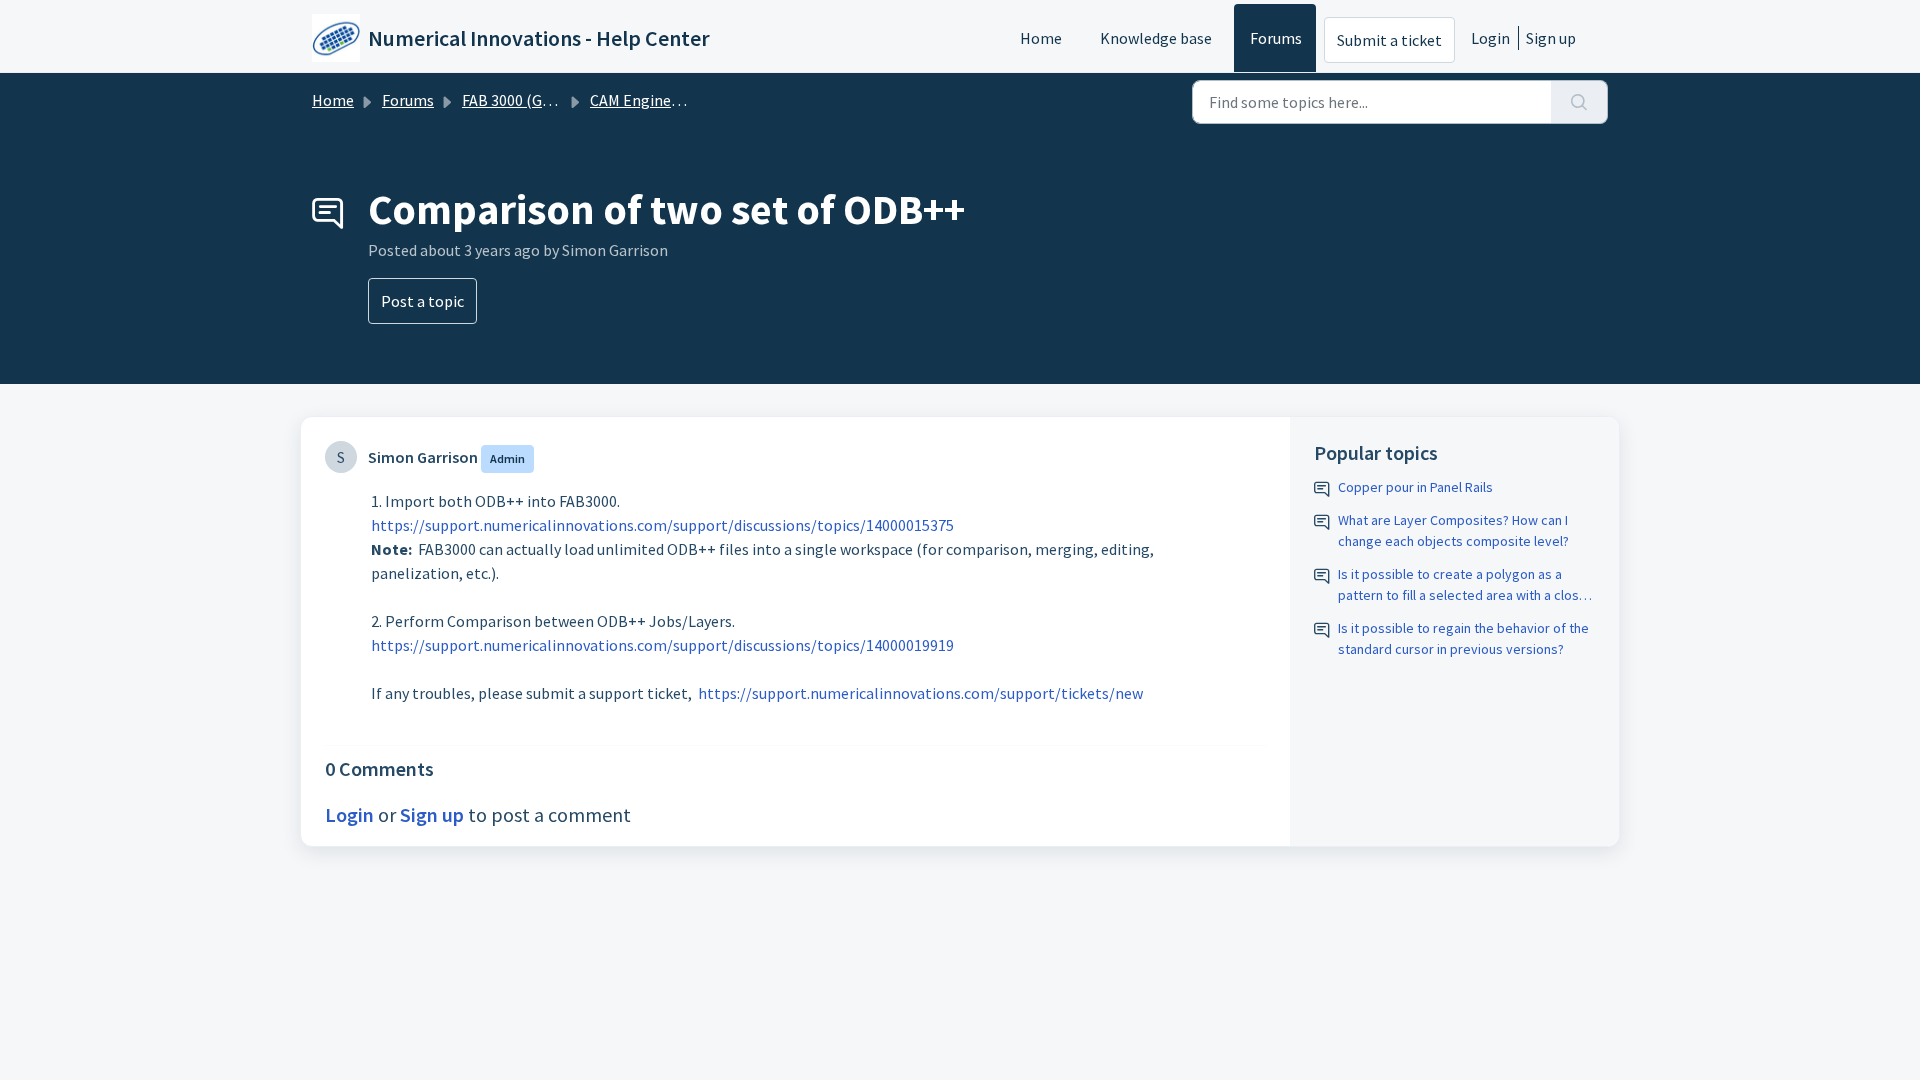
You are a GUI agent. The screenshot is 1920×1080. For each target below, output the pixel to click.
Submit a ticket (1389, 40)
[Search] (1579, 102)
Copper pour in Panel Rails (1415, 487)
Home (1041, 38)
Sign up (1551, 38)
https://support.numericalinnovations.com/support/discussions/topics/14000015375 (662, 525)
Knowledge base (1156, 38)
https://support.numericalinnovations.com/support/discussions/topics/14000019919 (662, 645)
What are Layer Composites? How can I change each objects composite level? (1453, 530)
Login (1490, 38)
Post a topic (422, 301)
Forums (1276, 38)
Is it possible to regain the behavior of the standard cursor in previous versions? (1463, 638)
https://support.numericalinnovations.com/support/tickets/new (920, 693)
